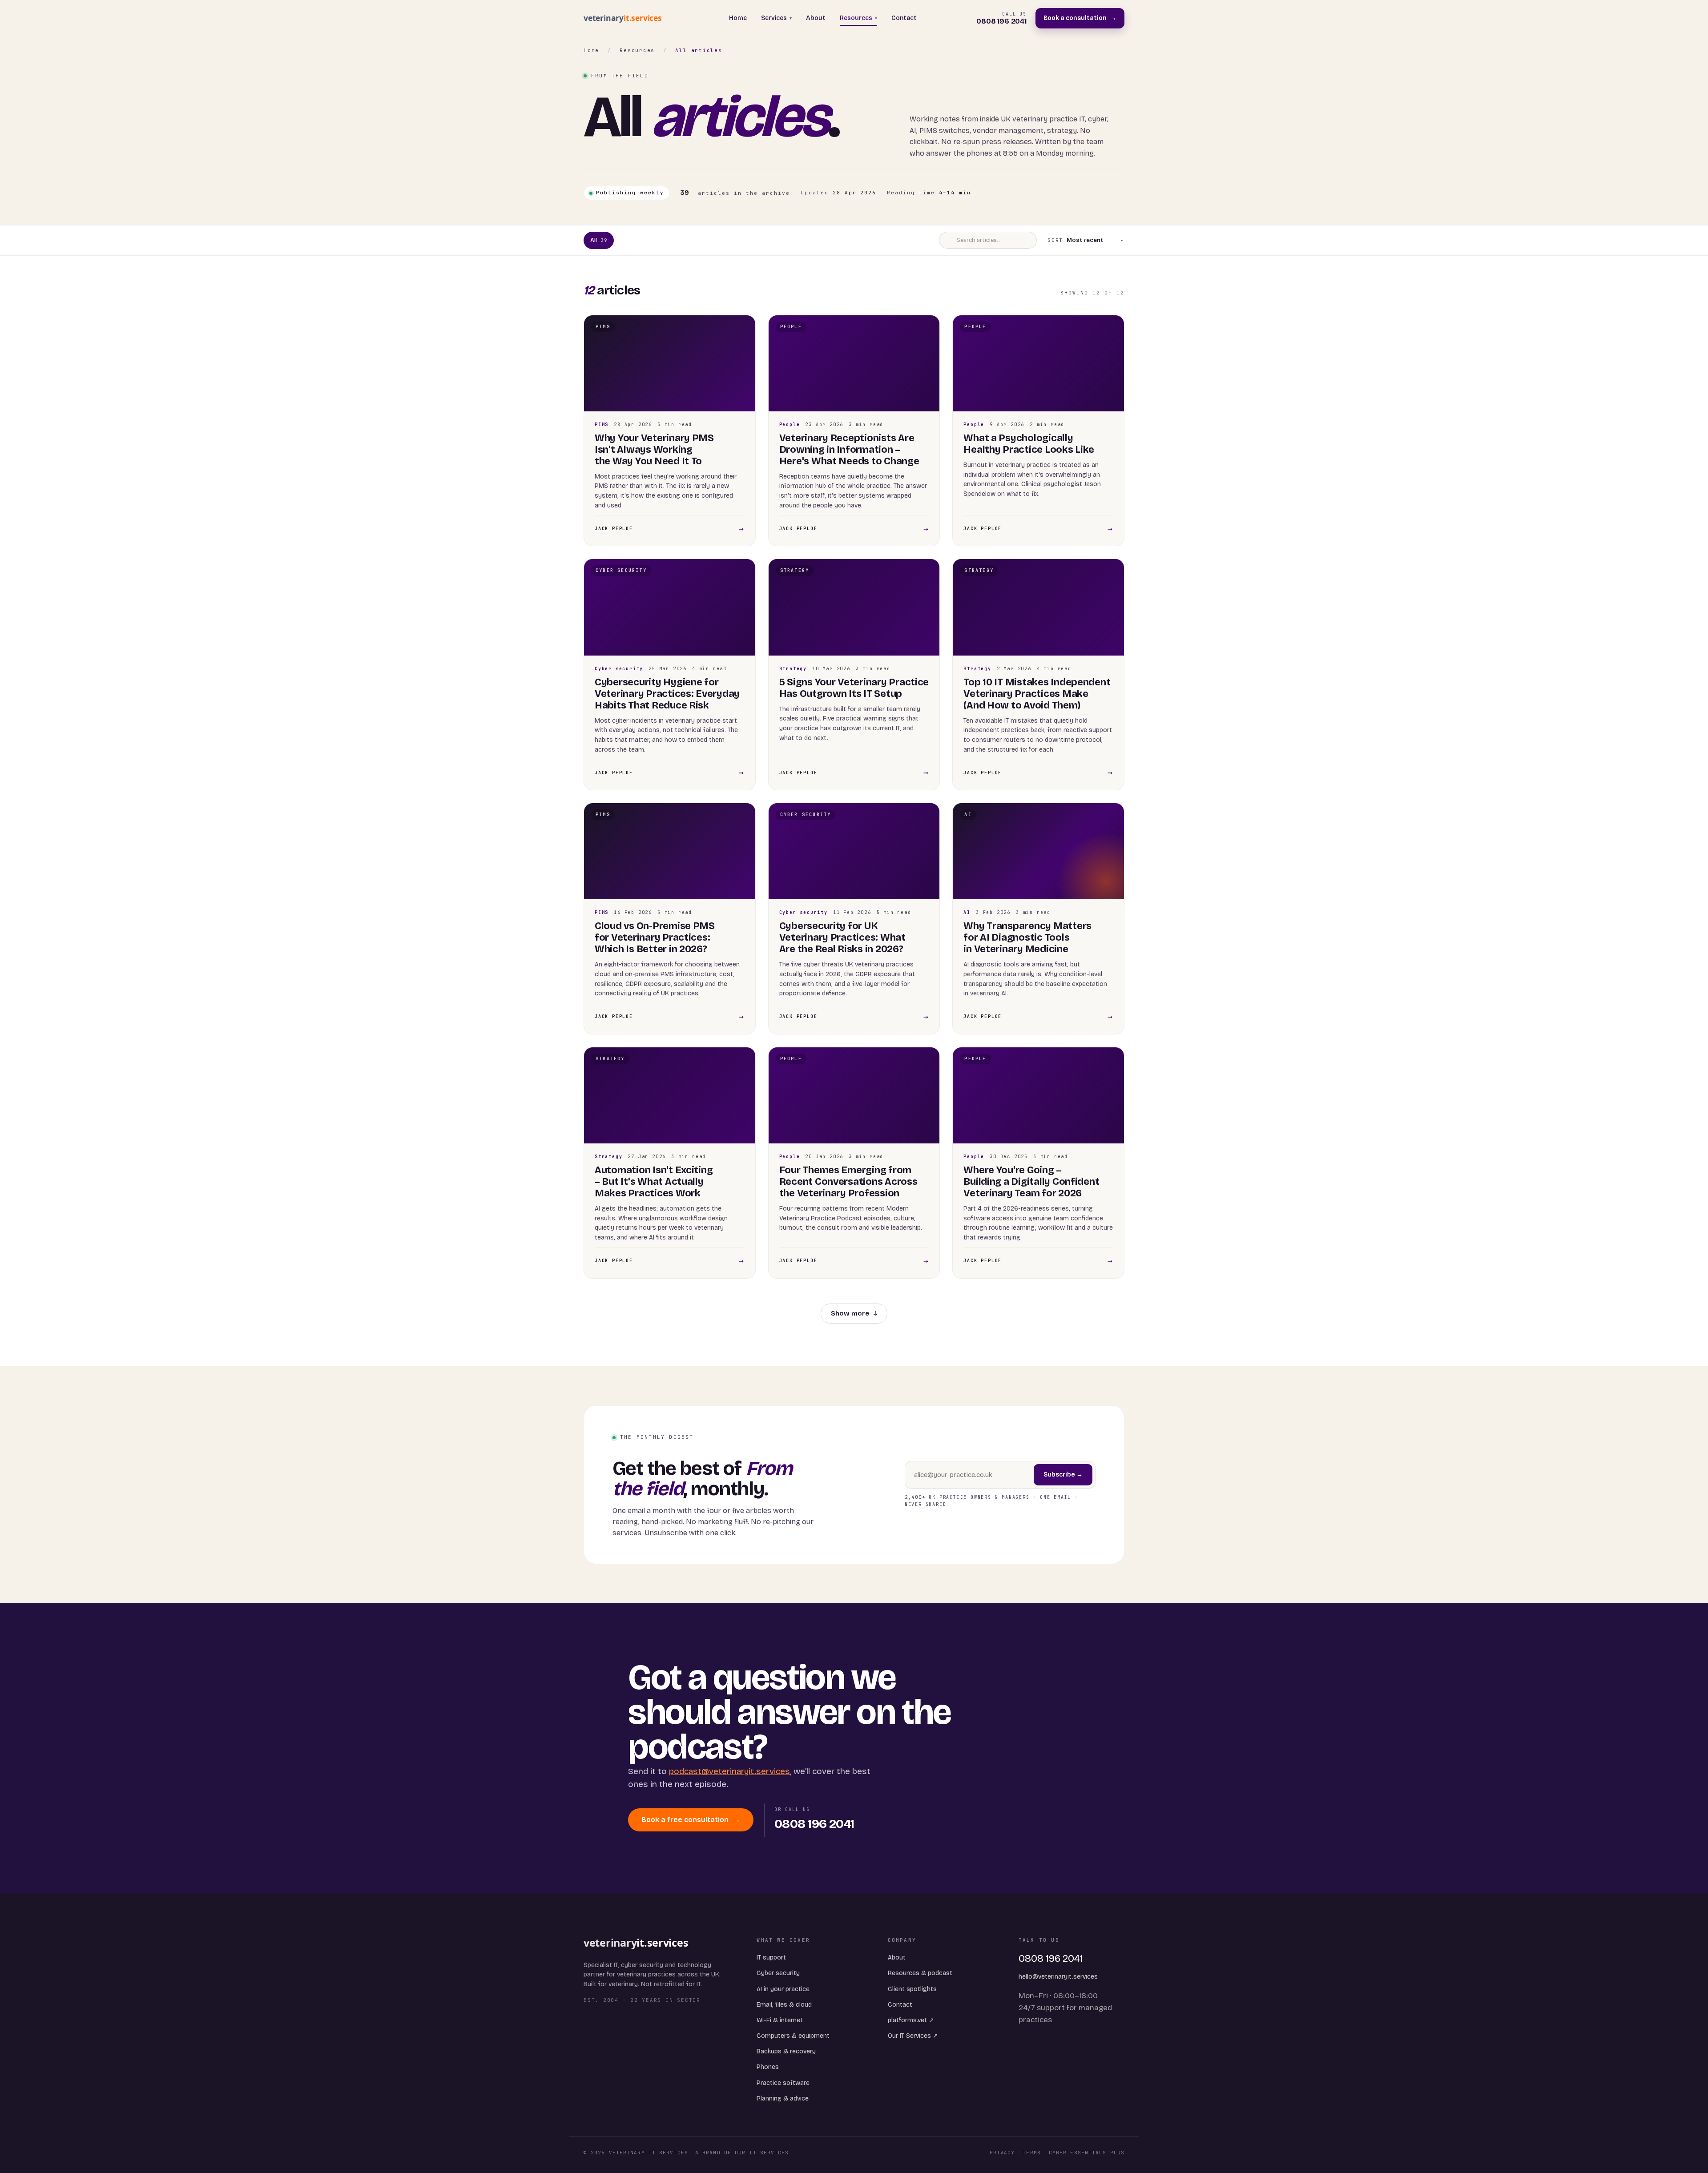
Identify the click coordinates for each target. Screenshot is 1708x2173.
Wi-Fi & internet (780, 2020)
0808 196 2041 (1051, 1959)
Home (738, 18)
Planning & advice (783, 2099)
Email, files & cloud (784, 2005)
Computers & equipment (793, 2036)
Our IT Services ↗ (913, 2036)
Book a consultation (1080, 18)
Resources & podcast (920, 1973)
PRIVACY (1002, 2153)
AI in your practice (783, 1989)
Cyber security (778, 1973)
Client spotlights (912, 1989)
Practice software (783, 2083)
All (599, 240)
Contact (904, 18)
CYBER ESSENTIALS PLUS (1087, 2153)
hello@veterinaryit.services (1058, 1977)
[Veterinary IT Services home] (626, 18)
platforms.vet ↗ (911, 2020)
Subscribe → (1063, 1475)
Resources (858, 18)
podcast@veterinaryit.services (729, 1771)
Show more (854, 1313)
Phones (768, 2067)
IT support (771, 1958)
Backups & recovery (786, 2051)
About (816, 18)
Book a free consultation (691, 1820)
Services (776, 18)
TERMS (1032, 2153)
